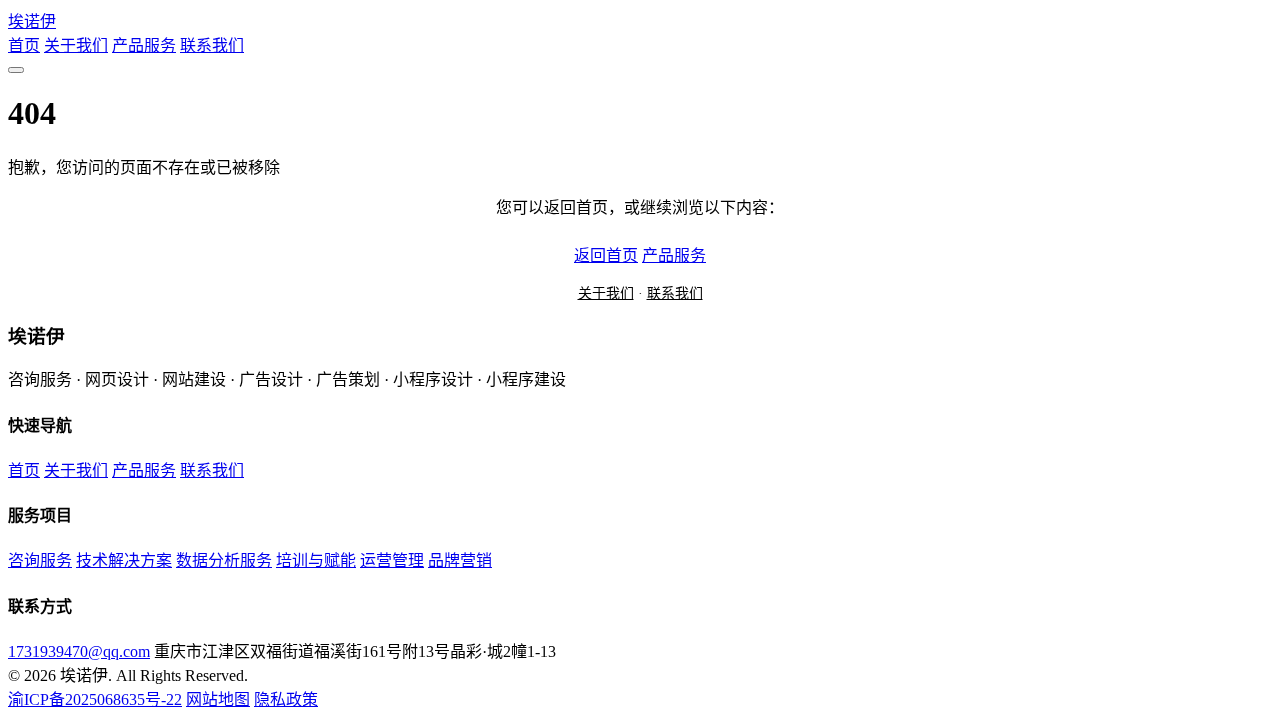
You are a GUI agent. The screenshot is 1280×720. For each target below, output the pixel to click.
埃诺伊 (32, 21)
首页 (24, 45)
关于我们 (76, 45)
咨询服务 (40, 560)
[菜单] (16, 70)
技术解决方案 (124, 560)
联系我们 (212, 45)
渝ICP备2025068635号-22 (95, 699)
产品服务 (144, 45)
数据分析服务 (224, 560)
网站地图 (218, 699)
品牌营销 (460, 560)
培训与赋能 (316, 560)
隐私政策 (286, 699)
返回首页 (606, 255)
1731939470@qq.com (79, 651)
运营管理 (392, 560)
